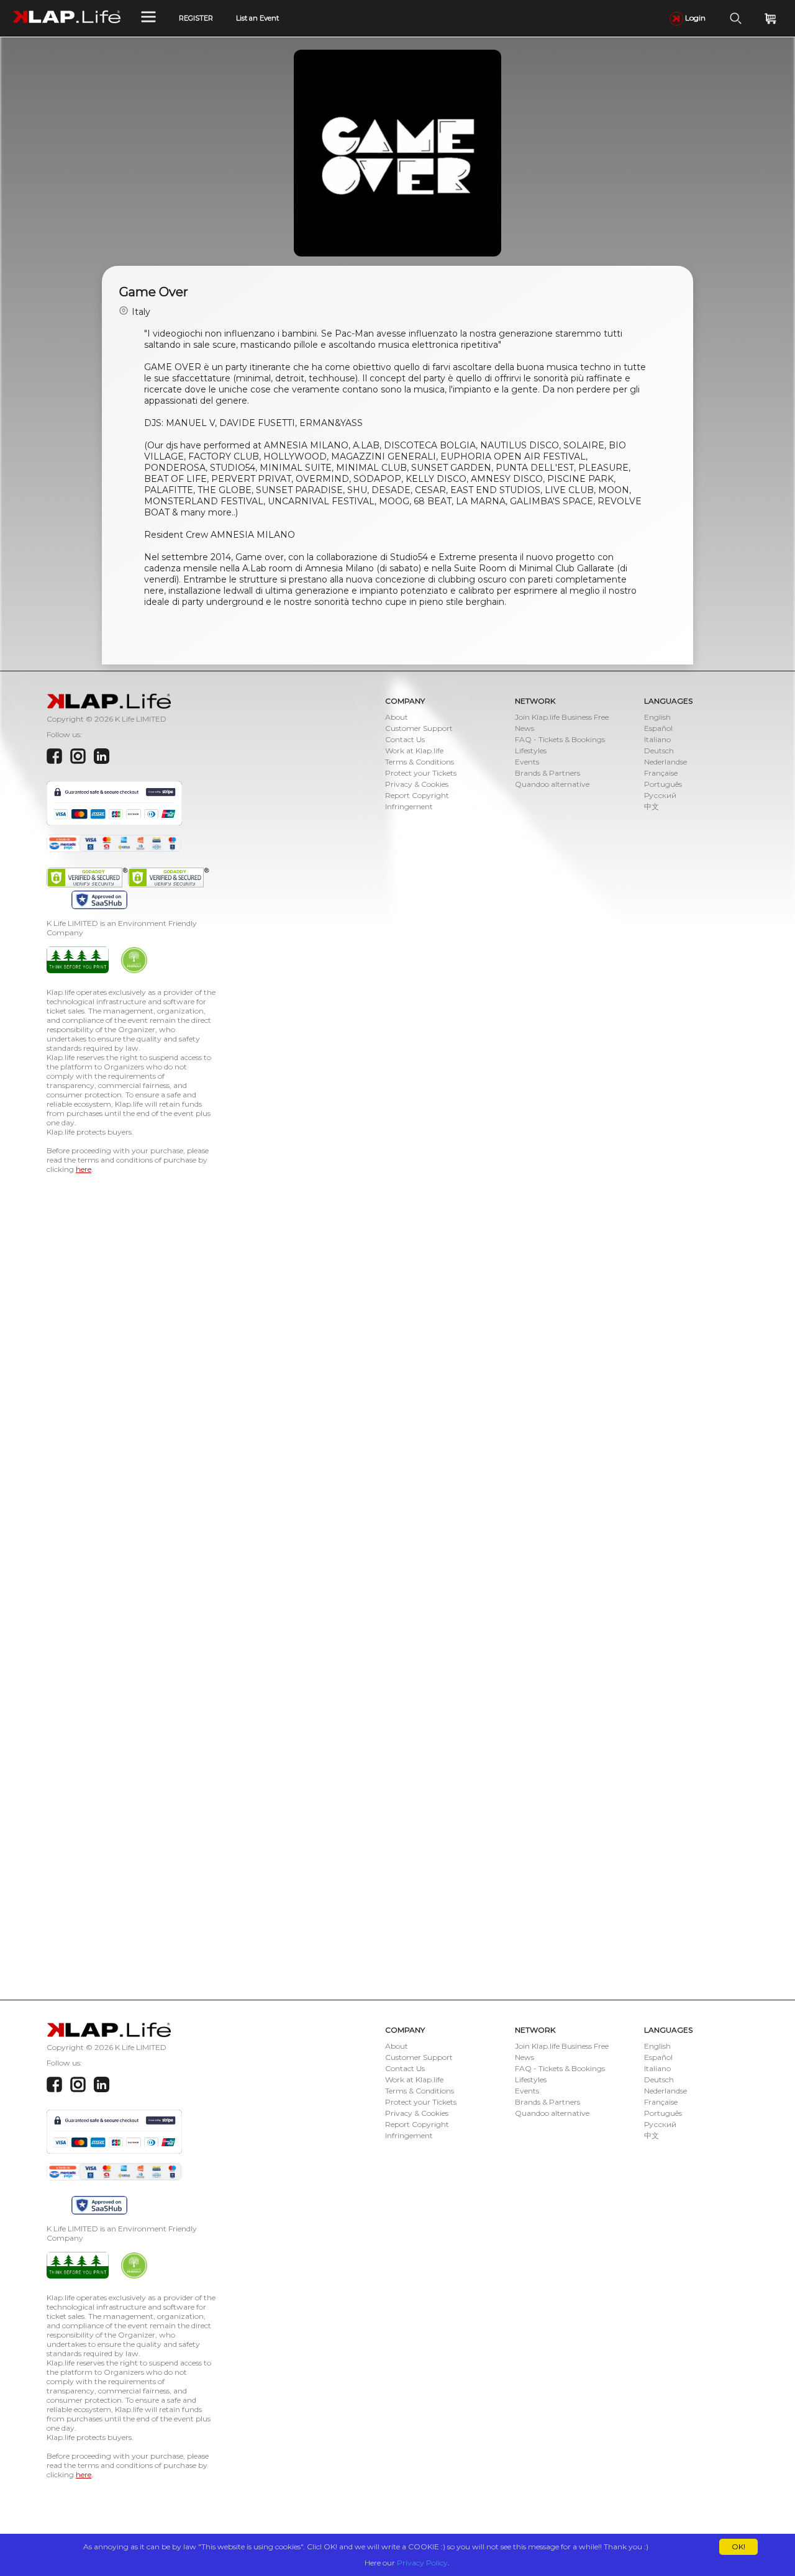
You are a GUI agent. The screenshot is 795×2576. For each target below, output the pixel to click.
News (525, 728)
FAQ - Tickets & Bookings (560, 739)
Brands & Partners (547, 773)
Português (663, 784)
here (84, 1169)
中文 (652, 806)
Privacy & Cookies (417, 784)
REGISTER (196, 18)
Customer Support (419, 728)
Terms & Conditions (420, 762)
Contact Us (405, 739)
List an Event (257, 18)
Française (661, 773)
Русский (660, 795)
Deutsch (659, 751)
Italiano (657, 739)
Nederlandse (666, 762)
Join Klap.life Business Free (562, 717)
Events (527, 762)
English (657, 717)
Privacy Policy (422, 2563)
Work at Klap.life (414, 751)
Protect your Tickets (421, 773)
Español (658, 728)
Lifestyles (531, 751)
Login (694, 18)
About (397, 717)
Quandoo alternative (552, 784)
